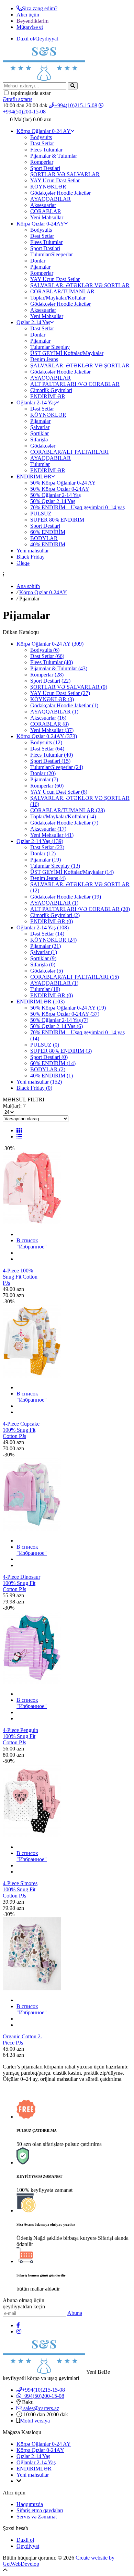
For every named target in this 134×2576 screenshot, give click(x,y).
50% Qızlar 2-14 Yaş (53, 501)
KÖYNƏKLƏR (48, 187)
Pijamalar (40, 267)
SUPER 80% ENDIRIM (57, 520)
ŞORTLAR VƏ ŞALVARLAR (65, 174)
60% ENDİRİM (48, 532)
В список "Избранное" (32, 1243)
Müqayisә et (30, 27)
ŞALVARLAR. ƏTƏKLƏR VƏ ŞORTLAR (80, 285)
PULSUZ (41, 514)
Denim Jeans (44, 359)
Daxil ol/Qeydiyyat (37, 39)
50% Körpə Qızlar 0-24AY (60, 489)
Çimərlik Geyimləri (51, 390)
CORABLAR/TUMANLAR (62, 291)
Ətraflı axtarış (18, 99)
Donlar (38, 261)
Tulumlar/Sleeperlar (52, 254)
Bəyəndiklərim (32, 21)
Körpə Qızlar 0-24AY (40, 224)
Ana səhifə (28, 586)
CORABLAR (46, 211)
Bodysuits (41, 137)
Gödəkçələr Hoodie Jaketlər (60, 193)
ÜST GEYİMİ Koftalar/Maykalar (67, 353)
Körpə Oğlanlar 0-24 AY (44, 131)
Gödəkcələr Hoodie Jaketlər (60, 304)
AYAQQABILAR (51, 199)
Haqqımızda (30, 2504)
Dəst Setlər (42, 143)
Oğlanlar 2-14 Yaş (36, 402)
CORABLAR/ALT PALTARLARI (69, 452)
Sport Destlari (45, 168)
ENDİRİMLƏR (48, 396)
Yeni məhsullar (33, 551)
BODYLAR (44, 538)
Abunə (75, 2313)
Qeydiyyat (28, 2546)
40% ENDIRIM (48, 544)
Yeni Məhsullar (47, 217)
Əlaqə (23, 563)
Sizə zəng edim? (40, 8)
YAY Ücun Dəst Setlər (55, 180)
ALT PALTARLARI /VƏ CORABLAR (75, 384)
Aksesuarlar (43, 205)
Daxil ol (25, 2540)
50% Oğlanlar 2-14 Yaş (55, 495)
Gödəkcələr (43, 446)
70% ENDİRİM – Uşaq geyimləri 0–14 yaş (77, 507)
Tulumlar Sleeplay (50, 347)
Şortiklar (40, 433)
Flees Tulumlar (46, 150)
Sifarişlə (39, 439)
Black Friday (31, 557)
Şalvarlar (40, 427)
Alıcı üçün (28, 15)
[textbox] (35, 86)
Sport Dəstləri (45, 248)
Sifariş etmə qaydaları (40, 2510)
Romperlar (42, 162)
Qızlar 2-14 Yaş (33, 322)
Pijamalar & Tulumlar (54, 156)
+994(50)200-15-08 (43, 2396)
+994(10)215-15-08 (76, 105)
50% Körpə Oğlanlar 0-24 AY (63, 483)
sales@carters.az (41, 2408)
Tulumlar (40, 464)
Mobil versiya (35, 2421)
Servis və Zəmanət (37, 2517)
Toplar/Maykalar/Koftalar (58, 298)
